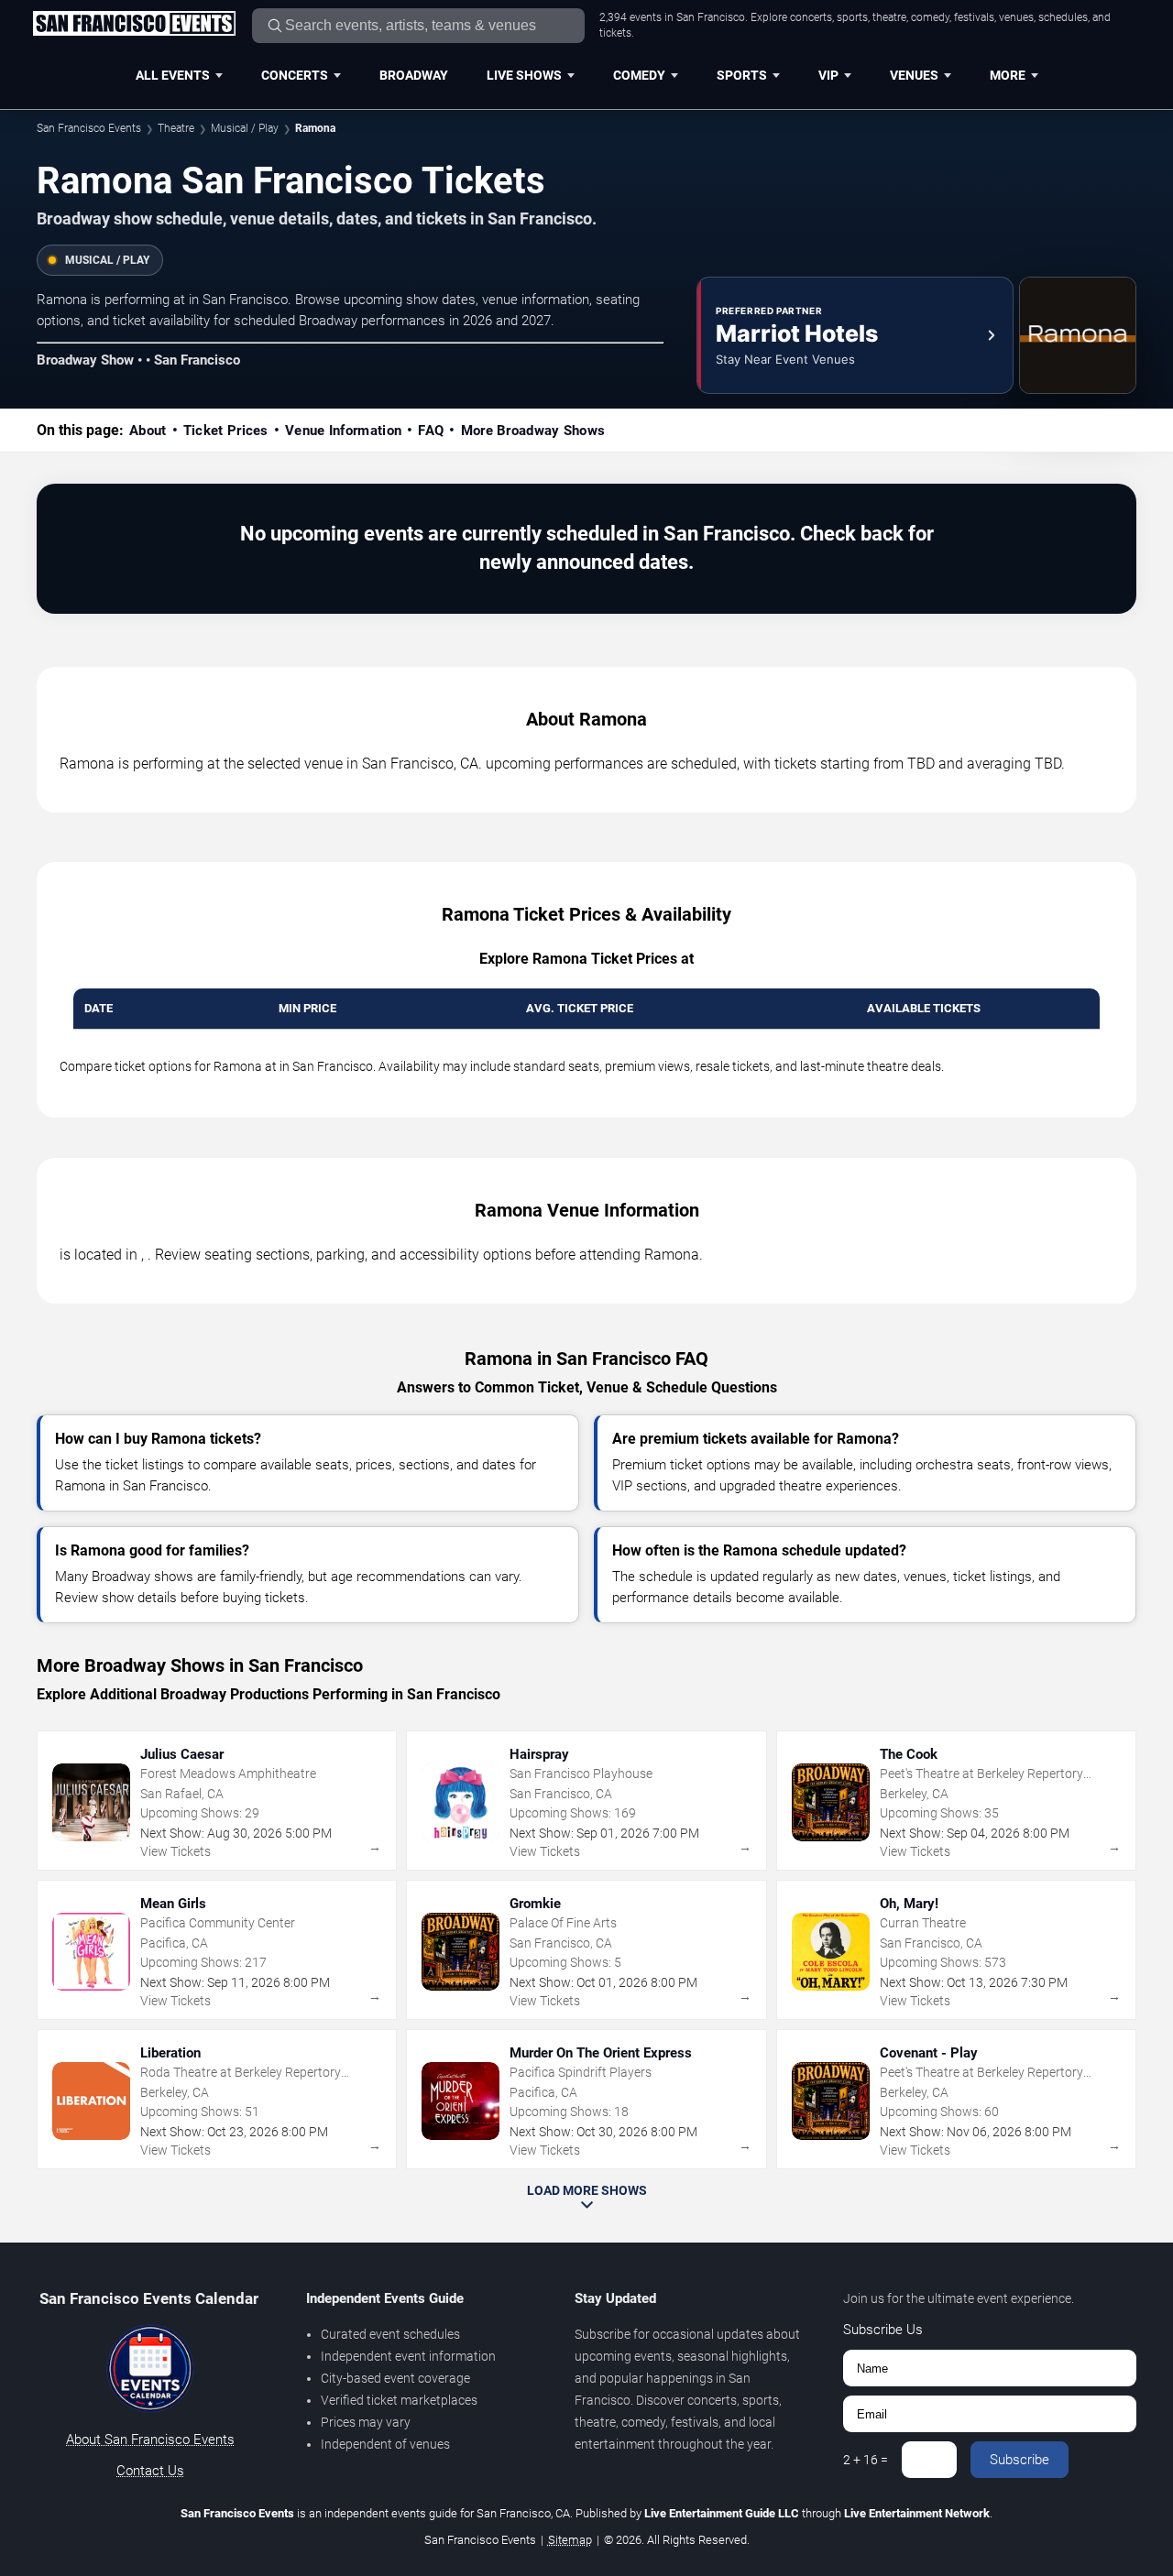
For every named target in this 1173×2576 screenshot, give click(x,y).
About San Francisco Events (150, 2440)
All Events (173, 75)
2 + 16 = (866, 2460)
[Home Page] (134, 25)
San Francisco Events (89, 128)
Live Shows (524, 75)
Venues (914, 75)
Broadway (414, 75)
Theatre (176, 128)
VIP (828, 75)
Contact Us (150, 2471)
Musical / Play (245, 128)
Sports (742, 75)
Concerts (295, 75)
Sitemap (570, 2540)
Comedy (639, 75)
